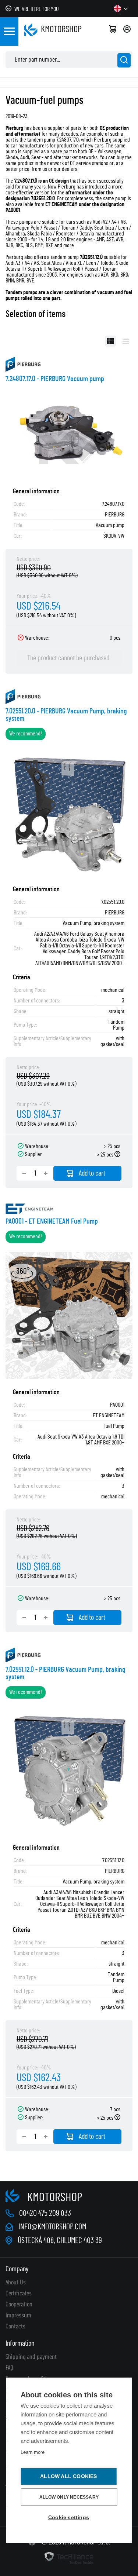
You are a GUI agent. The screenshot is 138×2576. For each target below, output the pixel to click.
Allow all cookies (68, 2476)
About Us (16, 2283)
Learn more (33, 2452)
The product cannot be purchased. (69, 658)
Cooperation (19, 2305)
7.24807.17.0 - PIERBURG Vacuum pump (55, 379)
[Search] (124, 60)
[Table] (110, 341)
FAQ (9, 2368)
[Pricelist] (126, 341)
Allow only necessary (69, 2497)
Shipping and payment (31, 2357)
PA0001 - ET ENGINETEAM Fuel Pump (52, 1221)
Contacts (15, 2327)
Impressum (18, 2316)
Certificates (19, 2294)
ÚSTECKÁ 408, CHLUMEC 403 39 (60, 2240)
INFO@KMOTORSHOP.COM (52, 2227)
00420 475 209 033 (45, 2213)
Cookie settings (69, 2517)
